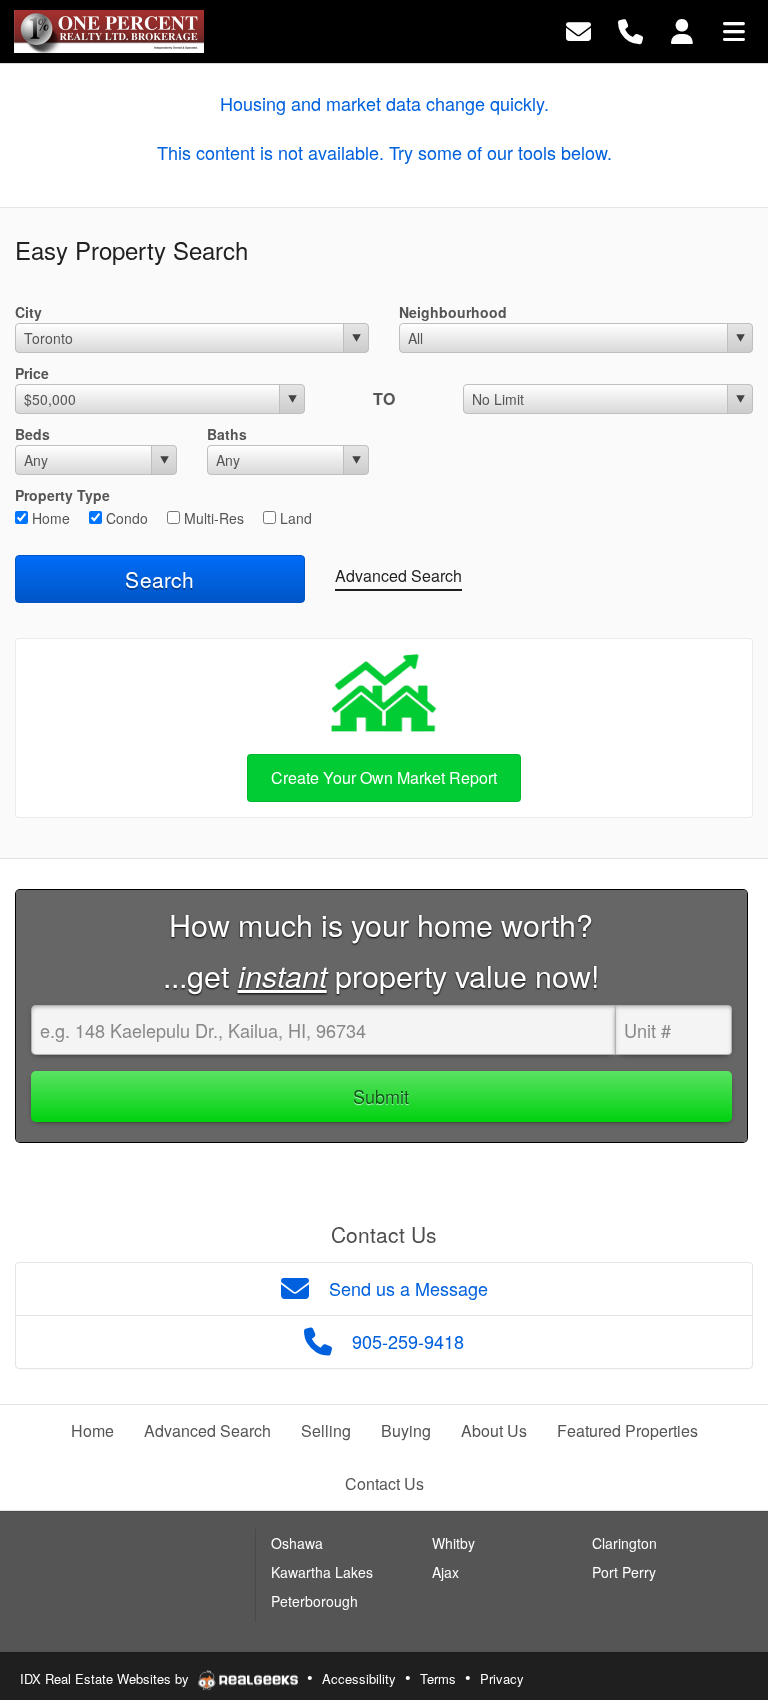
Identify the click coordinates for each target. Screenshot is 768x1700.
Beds (32, 434)
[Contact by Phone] (630, 29)
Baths (227, 434)
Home (49, 518)
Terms (438, 1678)
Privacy (502, 1678)
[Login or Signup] (682, 29)
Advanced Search (398, 575)
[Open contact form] (578, 29)
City (28, 312)
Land (294, 518)
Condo (125, 518)
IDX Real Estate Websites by (106, 1678)
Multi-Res (212, 518)
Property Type (62, 495)
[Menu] (734, 29)
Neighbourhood (453, 312)
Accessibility (359, 1678)
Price (32, 373)
